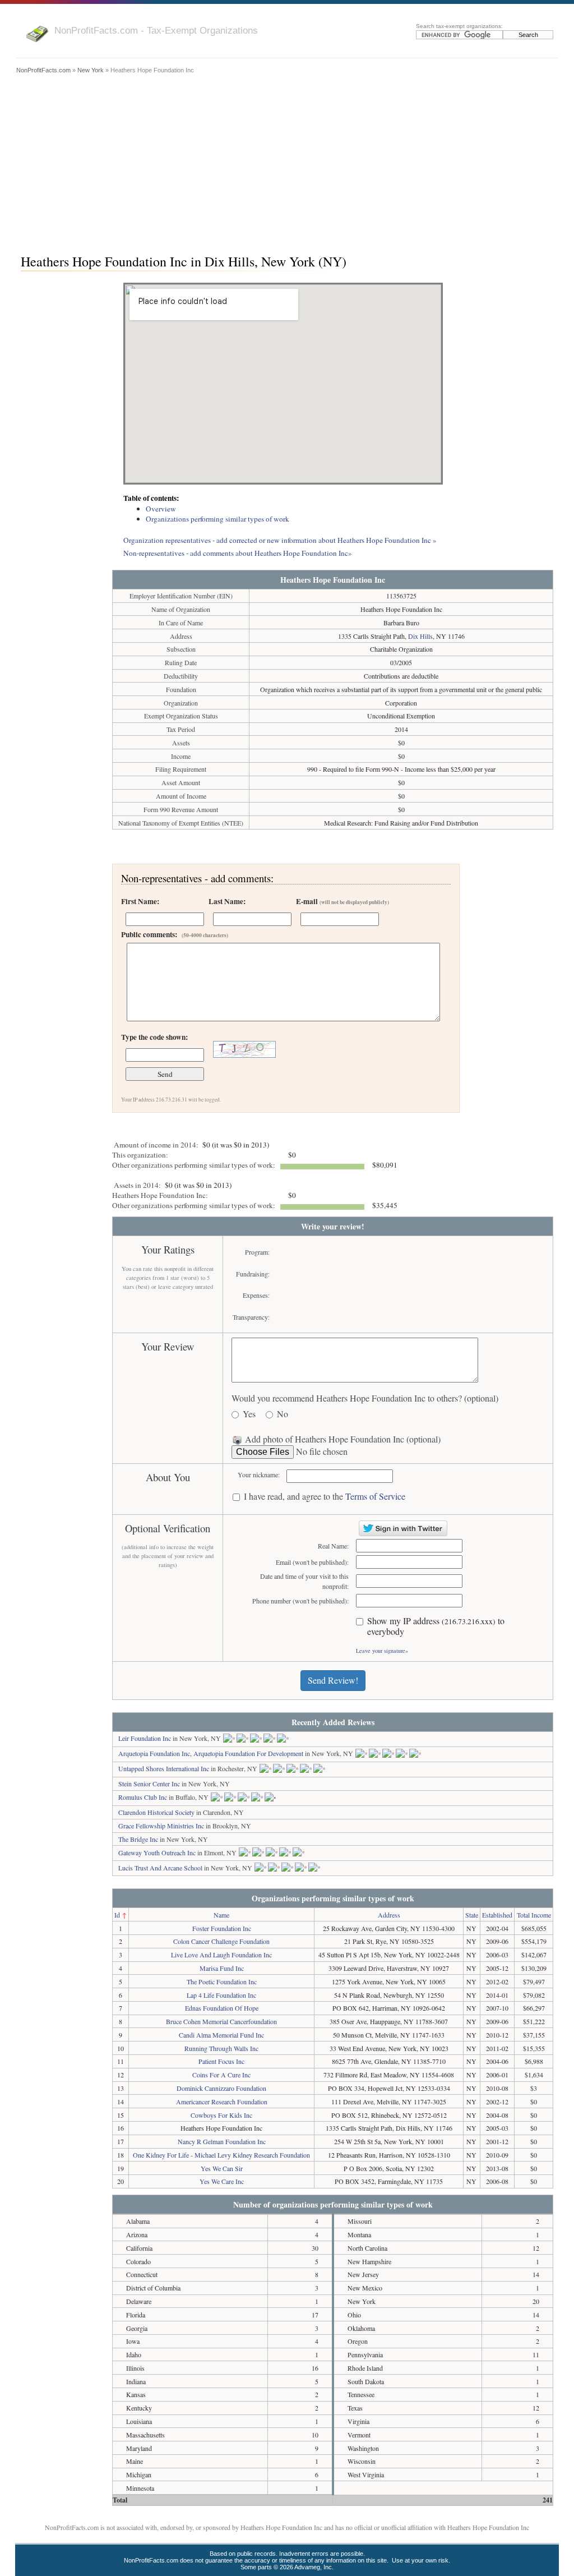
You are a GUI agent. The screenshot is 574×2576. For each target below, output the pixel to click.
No (283, 1414)
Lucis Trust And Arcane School (160, 1868)
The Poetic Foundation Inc (222, 1981)
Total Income (534, 1915)
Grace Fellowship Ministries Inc (161, 1826)
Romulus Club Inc (143, 1797)
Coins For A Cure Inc (221, 2075)
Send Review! (333, 1680)
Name (221, 1915)
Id (117, 1915)
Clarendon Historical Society (156, 1812)
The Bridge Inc (138, 1839)
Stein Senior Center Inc (149, 1784)
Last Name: (227, 901)
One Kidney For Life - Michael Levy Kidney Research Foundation (221, 2155)
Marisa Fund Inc (222, 1968)
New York (91, 70)
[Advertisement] (287, 161)
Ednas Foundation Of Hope (222, 2008)
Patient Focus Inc (221, 2061)
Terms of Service (375, 1496)
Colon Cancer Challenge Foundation (221, 1941)
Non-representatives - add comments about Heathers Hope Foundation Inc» (238, 553)
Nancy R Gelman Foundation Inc (222, 2141)
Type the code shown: (154, 1037)
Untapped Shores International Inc (164, 1768)
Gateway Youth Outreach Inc (157, 1852)
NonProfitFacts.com (43, 70)
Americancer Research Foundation (222, 2102)
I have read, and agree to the (325, 1497)
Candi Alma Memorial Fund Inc (221, 2035)
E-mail (342, 901)
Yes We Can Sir (222, 2168)
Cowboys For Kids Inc (221, 2115)
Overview (161, 509)
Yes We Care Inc (222, 2181)
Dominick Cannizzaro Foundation (221, 2088)
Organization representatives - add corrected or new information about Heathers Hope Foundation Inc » (280, 540)
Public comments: (175, 934)
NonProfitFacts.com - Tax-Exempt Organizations (156, 30)
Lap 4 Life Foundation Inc (221, 1995)
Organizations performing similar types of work (217, 519)
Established (497, 1915)
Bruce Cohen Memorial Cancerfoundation (221, 2021)
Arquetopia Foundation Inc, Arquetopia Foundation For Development (211, 1753)
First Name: (140, 901)
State (472, 1915)
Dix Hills (420, 636)
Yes (249, 1414)
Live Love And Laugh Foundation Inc (221, 1955)
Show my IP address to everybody (436, 1626)
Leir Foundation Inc (145, 1738)
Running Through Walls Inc (221, 2048)
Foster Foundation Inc (222, 1928)
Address (389, 1915)
